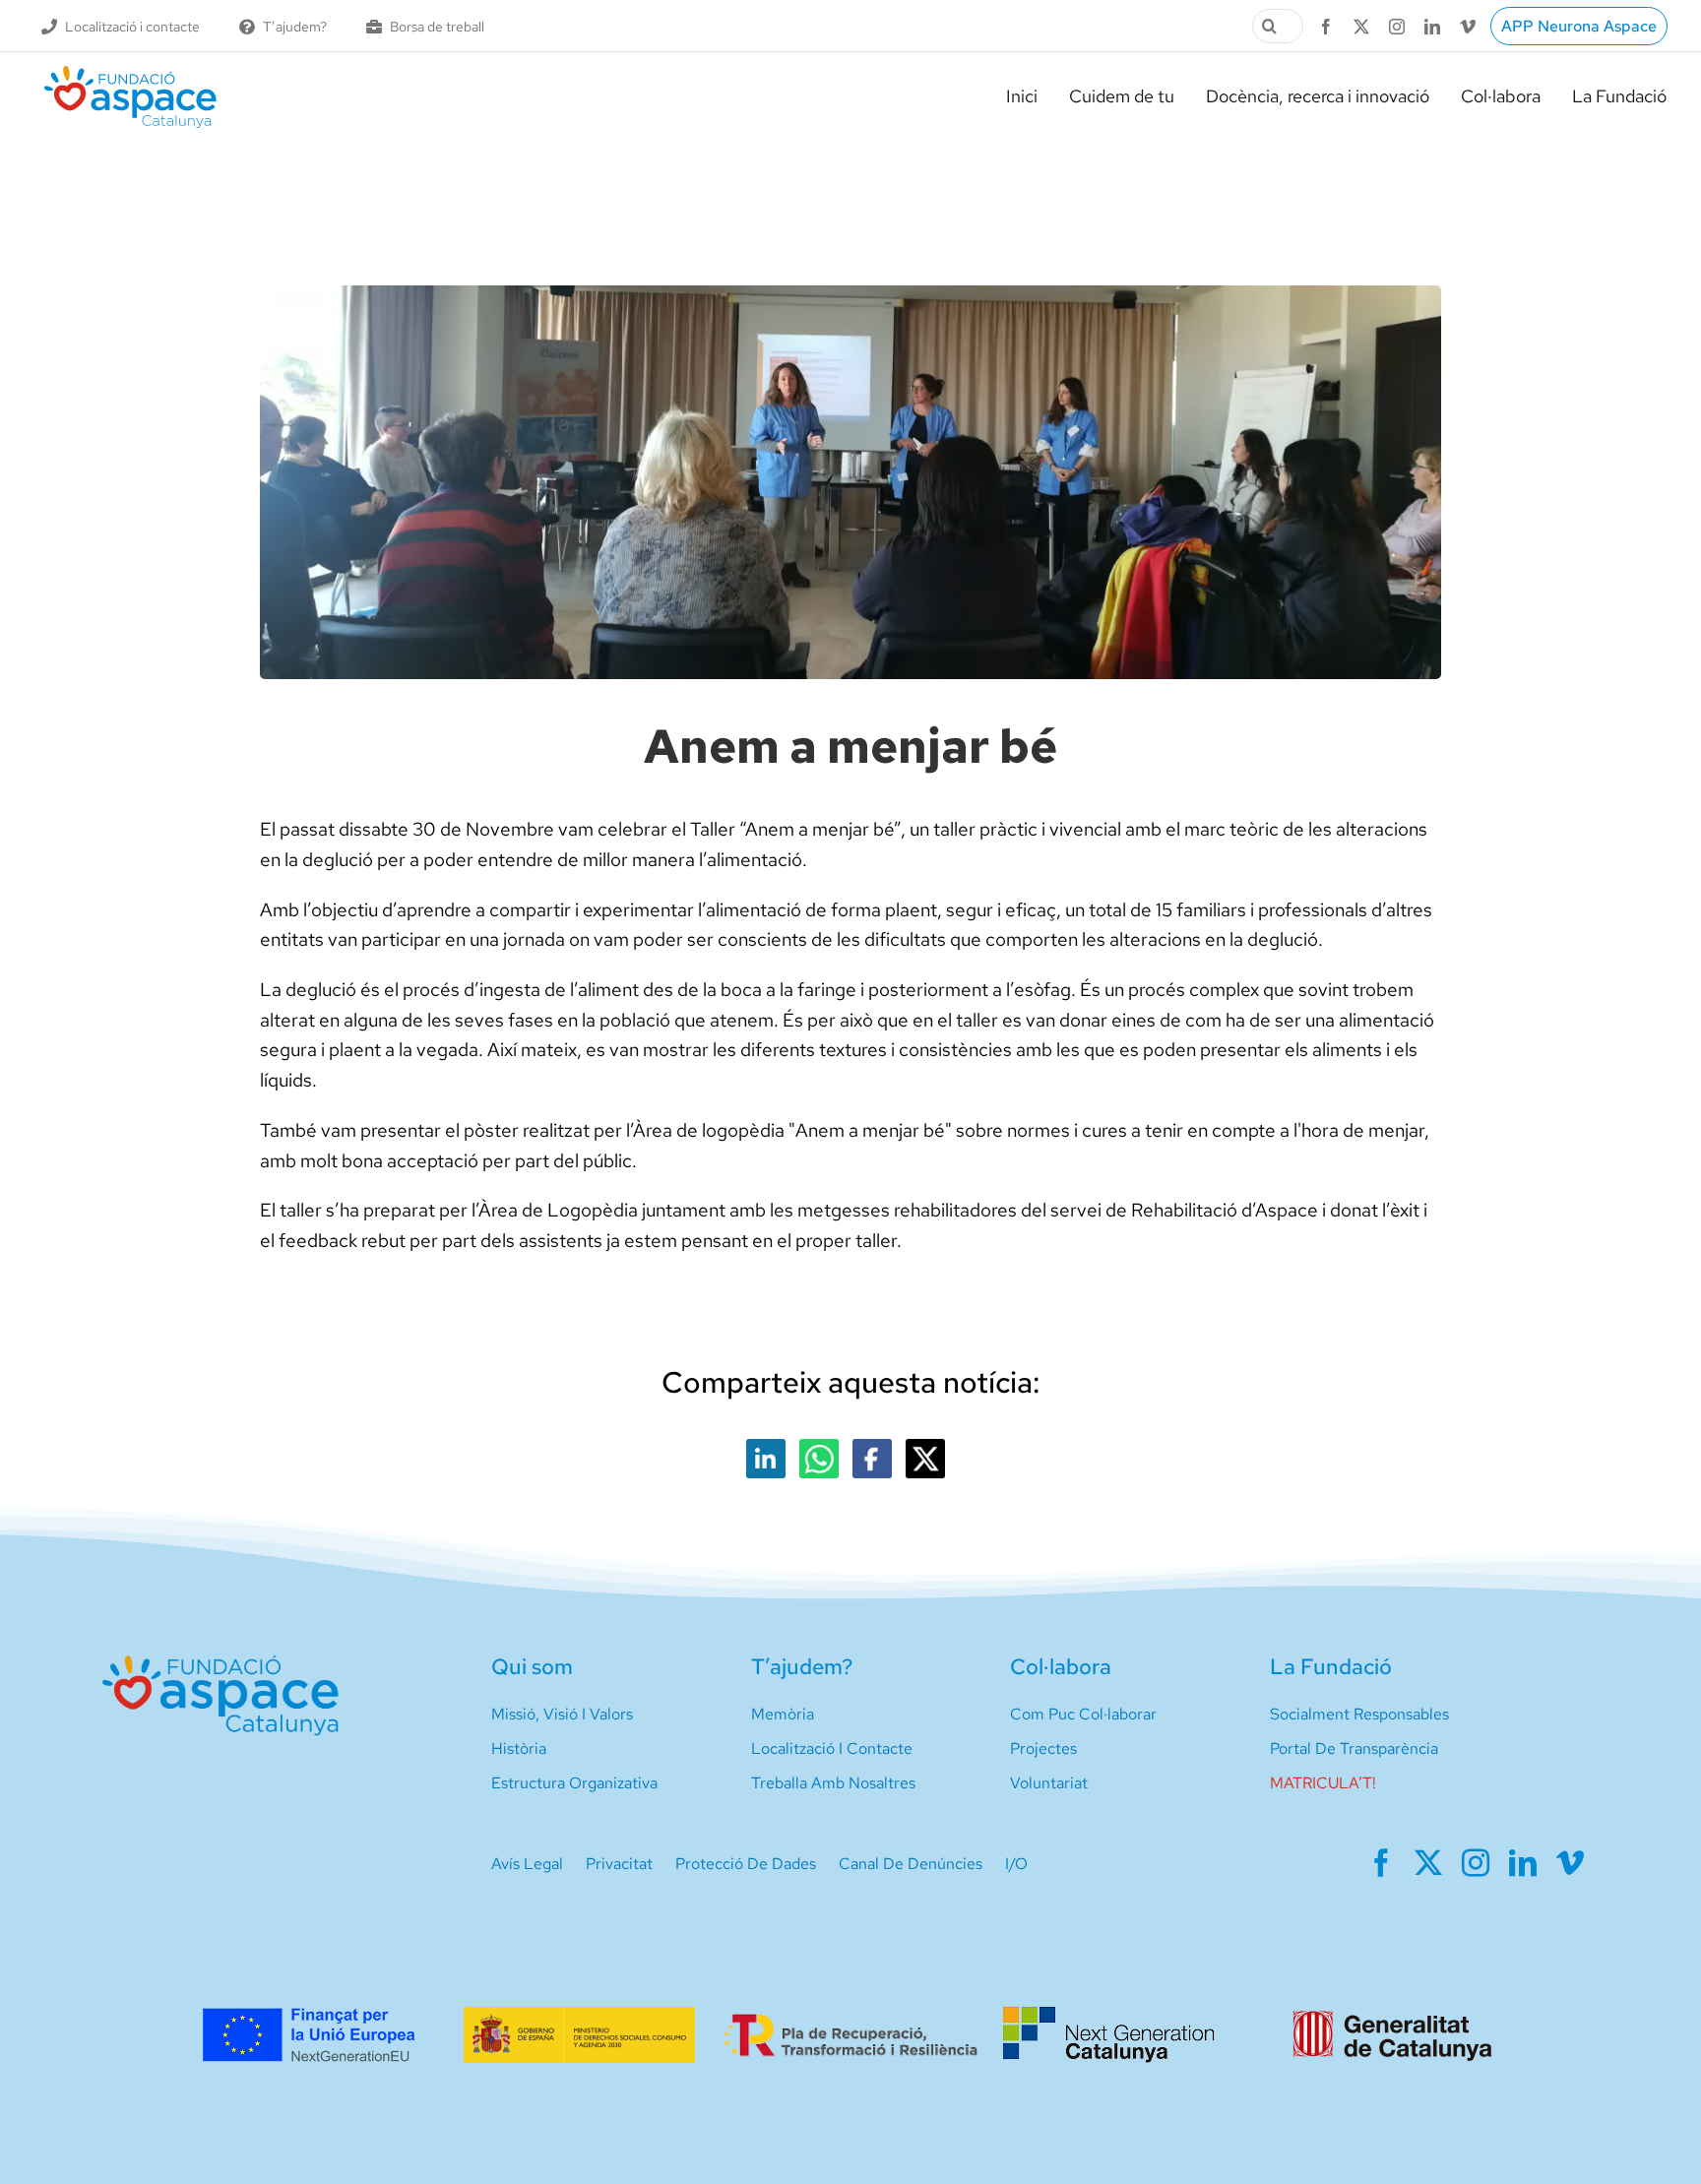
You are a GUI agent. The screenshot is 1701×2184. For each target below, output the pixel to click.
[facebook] (1326, 27)
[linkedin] (1432, 27)
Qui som (532, 1667)
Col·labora (1061, 1667)
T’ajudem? (802, 1667)
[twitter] (1361, 27)
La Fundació (1331, 1667)
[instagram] (1397, 27)
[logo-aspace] (130, 73)
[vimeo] (1468, 27)
